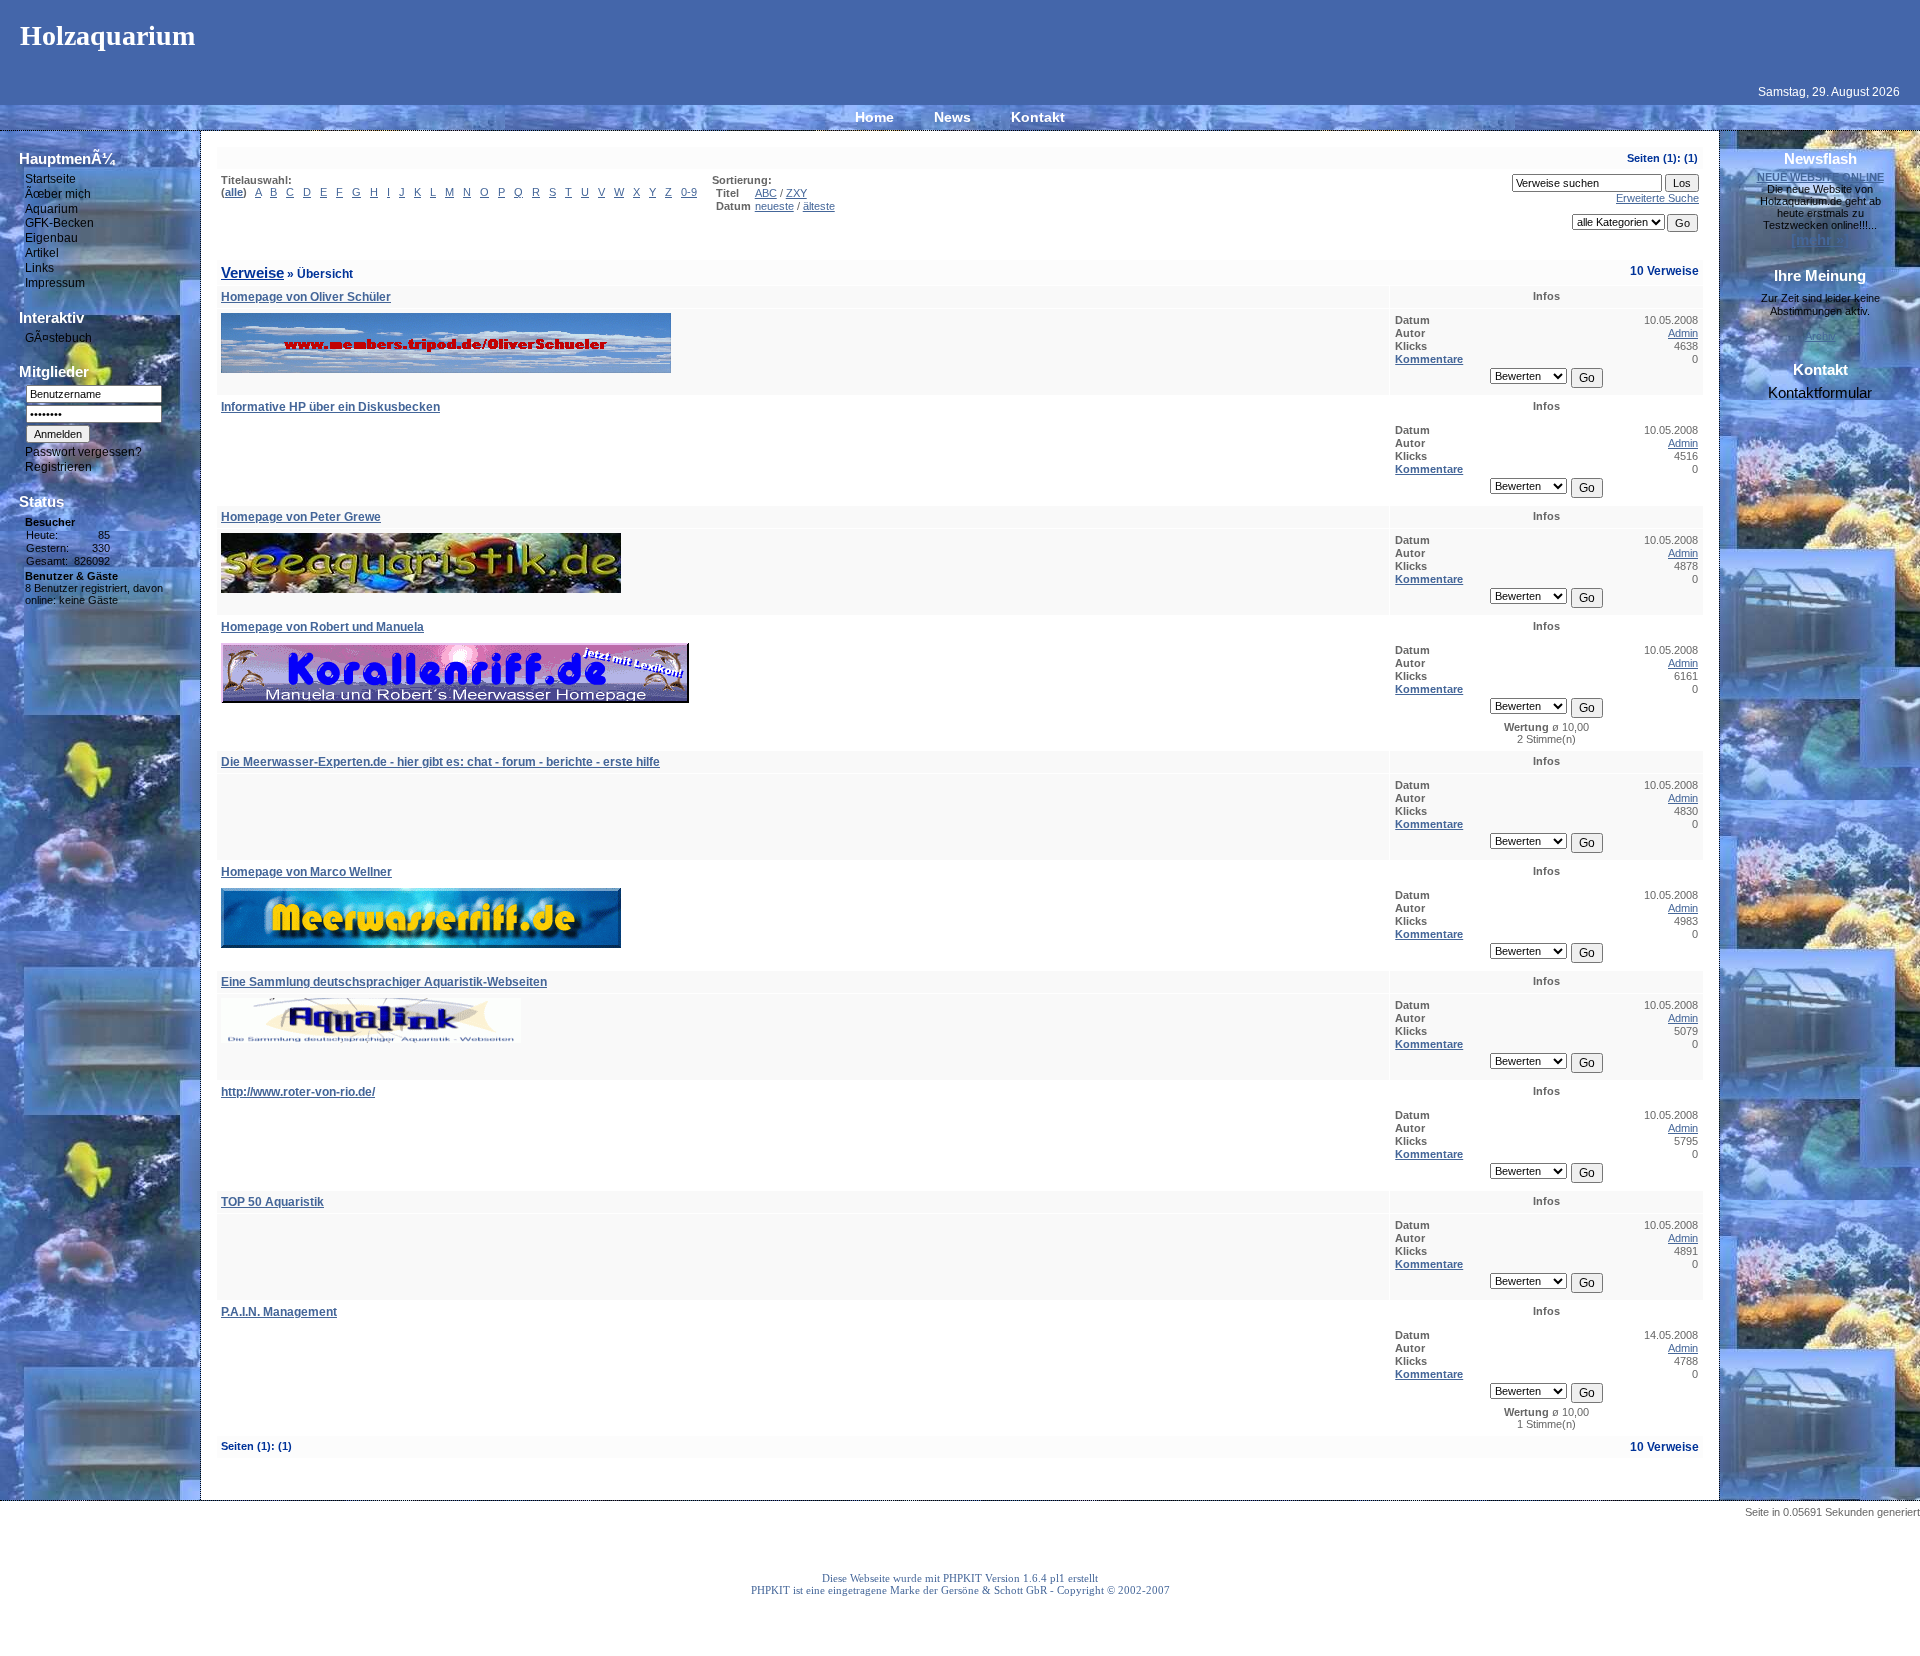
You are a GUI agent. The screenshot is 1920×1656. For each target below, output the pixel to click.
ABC (766, 193)
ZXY (796, 193)
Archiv (1820, 336)
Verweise (252, 272)
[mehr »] (1820, 239)
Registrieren (58, 467)
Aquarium (51, 208)
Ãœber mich (58, 194)
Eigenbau (51, 238)
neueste (774, 206)
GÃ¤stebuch (58, 337)
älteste (819, 206)
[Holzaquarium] (960, 66)
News (952, 117)
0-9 (689, 192)
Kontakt (1038, 117)
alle (234, 192)
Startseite (50, 179)
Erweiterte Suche (1657, 198)
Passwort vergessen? (83, 452)
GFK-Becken (59, 223)
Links (39, 268)
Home (874, 117)
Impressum (55, 283)
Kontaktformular (1820, 392)
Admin (1683, 333)
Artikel (42, 253)
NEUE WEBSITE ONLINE (1820, 177)
